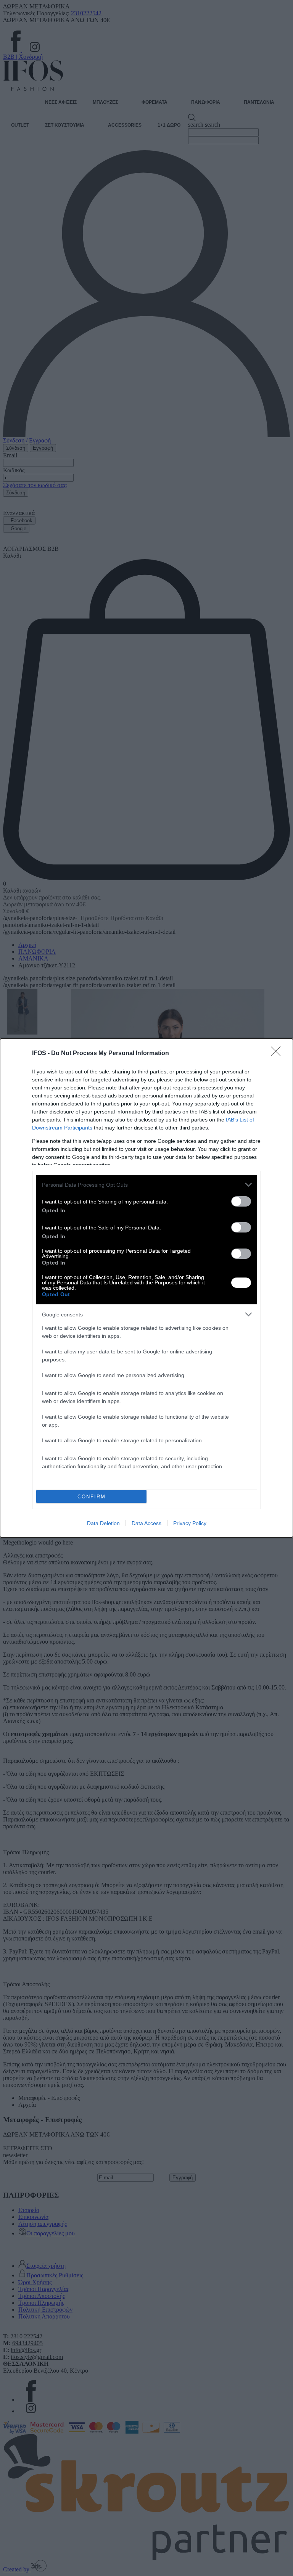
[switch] (241, 1201)
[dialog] (146, 1288)
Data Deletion (103, 1523)
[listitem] (146, 1185)
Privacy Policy (190, 1523)
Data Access (146, 1523)
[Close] (278, 1054)
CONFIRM (92, 1497)
